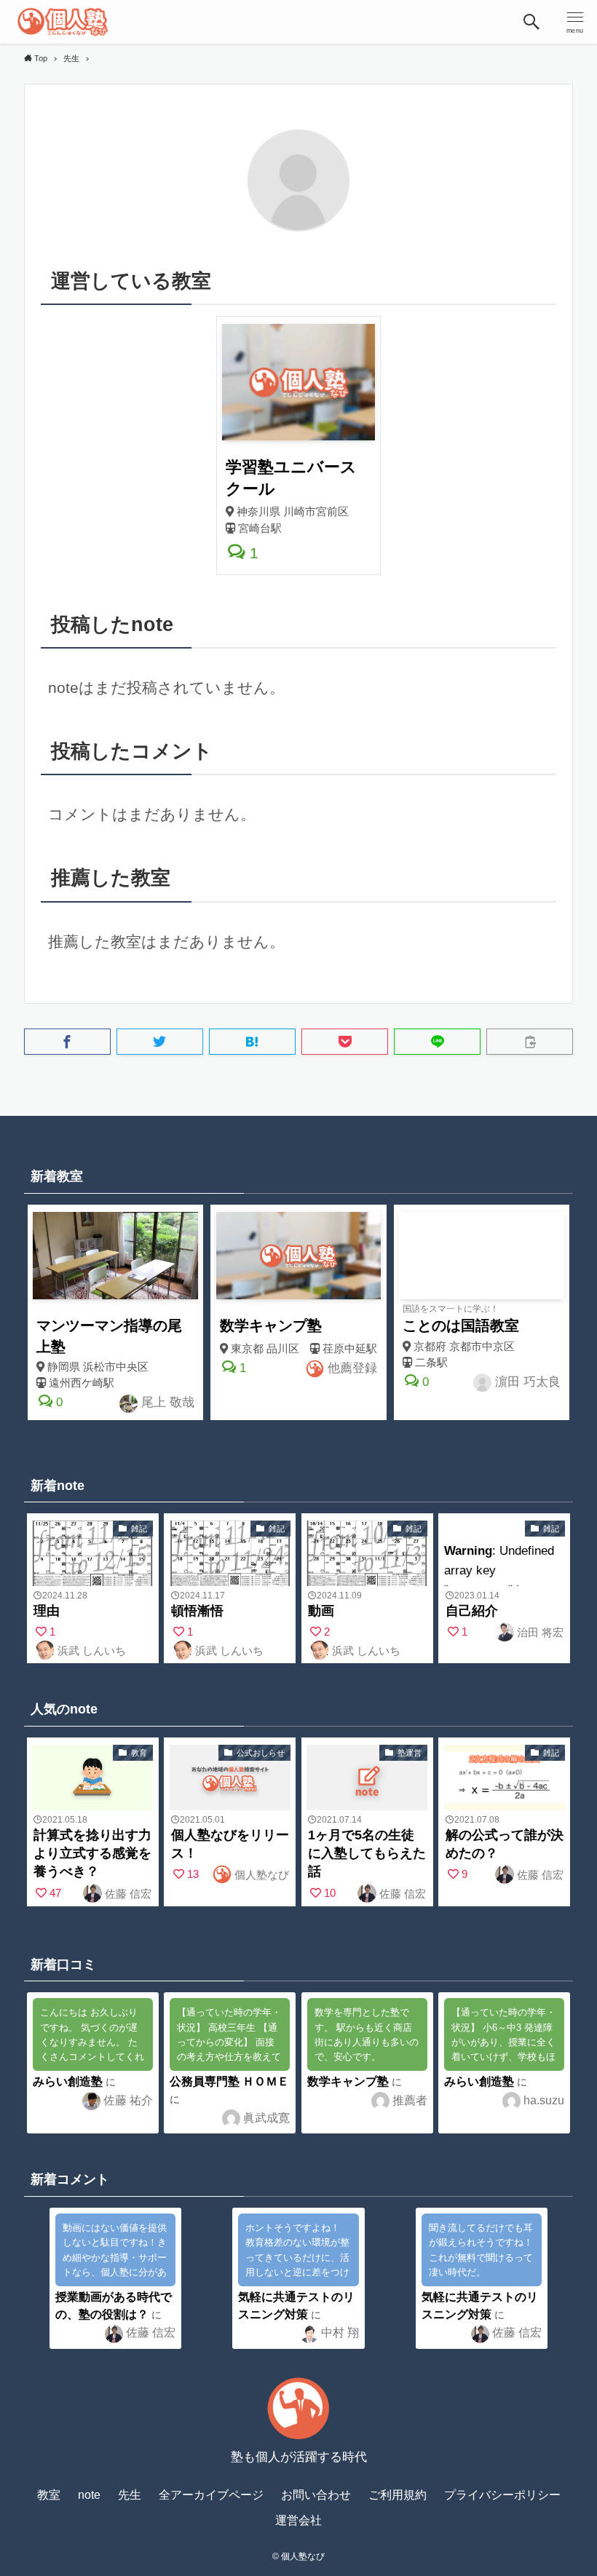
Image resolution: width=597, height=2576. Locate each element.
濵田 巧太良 (526, 1382)
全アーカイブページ (211, 2495)
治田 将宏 (539, 1632)
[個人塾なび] (63, 22)
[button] (531, 22)
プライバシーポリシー (502, 2495)
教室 (49, 2495)
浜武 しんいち (90, 1650)
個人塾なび (260, 1875)
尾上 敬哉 (166, 1402)
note (89, 2495)
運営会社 (298, 2520)
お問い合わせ (316, 2495)
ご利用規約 (398, 2495)
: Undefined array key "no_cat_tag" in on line (92, 1555)
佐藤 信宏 (127, 1894)
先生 (130, 2495)
